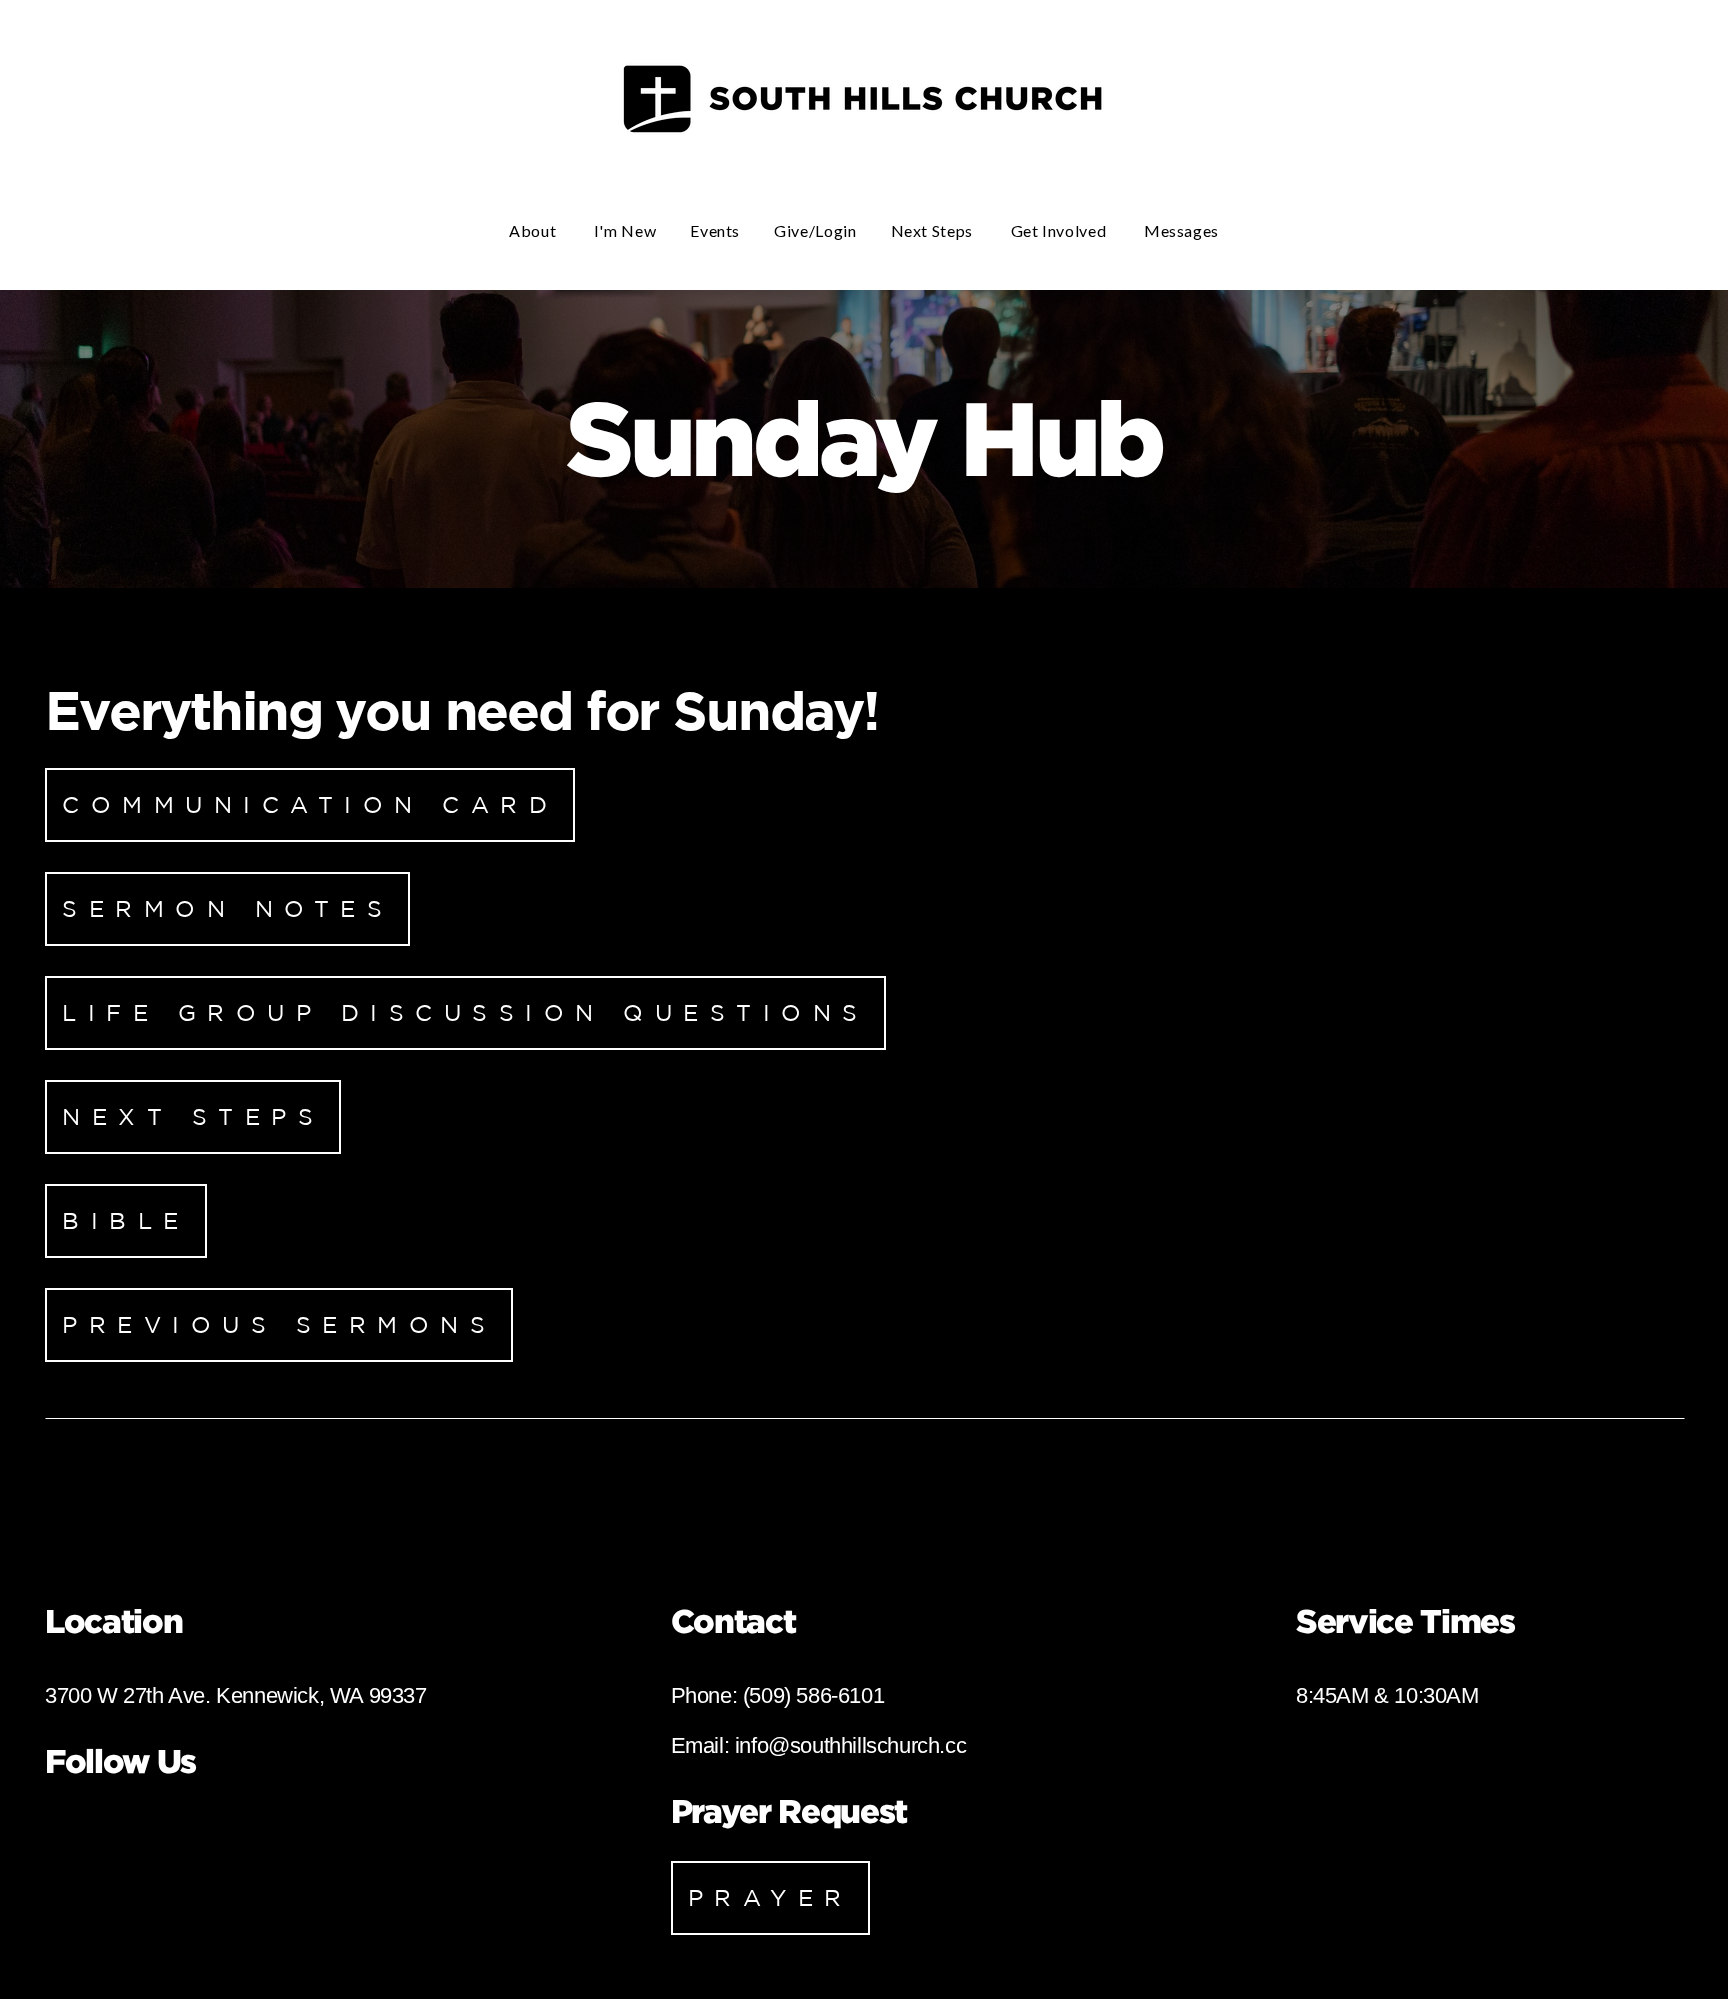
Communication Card (310, 804)
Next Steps (934, 230)
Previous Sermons (279, 1324)
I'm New (625, 230)
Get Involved (1060, 230)
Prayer (770, 1897)
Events (715, 230)
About (534, 230)
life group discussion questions (465, 1012)
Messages (1181, 230)
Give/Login (815, 230)
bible (126, 1220)
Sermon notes (227, 908)
